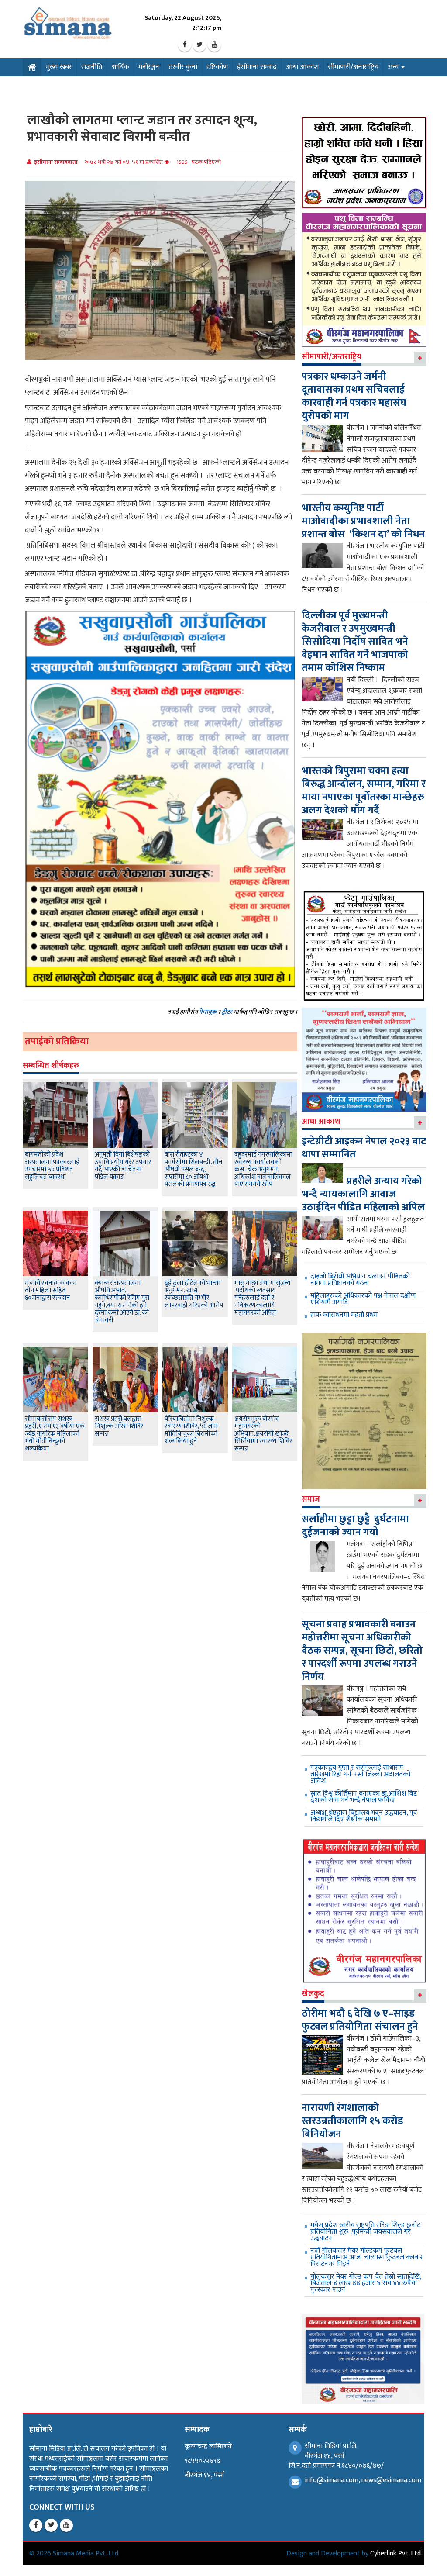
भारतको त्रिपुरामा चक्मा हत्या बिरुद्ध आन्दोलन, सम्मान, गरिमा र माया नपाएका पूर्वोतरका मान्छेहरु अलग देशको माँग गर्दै (364, 791)
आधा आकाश (302, 67)
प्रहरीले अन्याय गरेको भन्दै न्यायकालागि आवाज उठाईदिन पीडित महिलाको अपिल (363, 1194)
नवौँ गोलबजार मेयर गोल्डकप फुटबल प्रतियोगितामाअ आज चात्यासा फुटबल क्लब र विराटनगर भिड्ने (367, 2257)
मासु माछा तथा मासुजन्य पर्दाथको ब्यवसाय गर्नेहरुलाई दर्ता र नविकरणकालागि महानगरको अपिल (262, 1298)
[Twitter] (199, 45)
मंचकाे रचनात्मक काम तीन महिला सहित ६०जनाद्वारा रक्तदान (51, 1290)
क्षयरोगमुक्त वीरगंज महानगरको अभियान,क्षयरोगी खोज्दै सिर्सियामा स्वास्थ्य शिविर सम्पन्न (263, 1434)
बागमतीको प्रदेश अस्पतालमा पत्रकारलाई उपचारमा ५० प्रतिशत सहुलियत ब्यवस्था (52, 1166)
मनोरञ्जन (149, 67)
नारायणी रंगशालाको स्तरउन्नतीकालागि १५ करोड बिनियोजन (352, 2121)
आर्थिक (120, 67)
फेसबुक (208, 1012)
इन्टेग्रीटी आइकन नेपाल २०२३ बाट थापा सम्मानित (364, 1148)
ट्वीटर (227, 1012)
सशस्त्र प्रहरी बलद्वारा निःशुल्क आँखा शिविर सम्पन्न (119, 1426)
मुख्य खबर (59, 67)
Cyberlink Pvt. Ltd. (396, 2554)
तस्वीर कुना (183, 67)
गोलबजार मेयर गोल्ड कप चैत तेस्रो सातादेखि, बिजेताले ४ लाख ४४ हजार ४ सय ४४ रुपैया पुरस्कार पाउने (366, 2283)
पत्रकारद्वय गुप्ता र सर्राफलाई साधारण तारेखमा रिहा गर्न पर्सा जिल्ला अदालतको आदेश (360, 1774)
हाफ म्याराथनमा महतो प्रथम (344, 1315)
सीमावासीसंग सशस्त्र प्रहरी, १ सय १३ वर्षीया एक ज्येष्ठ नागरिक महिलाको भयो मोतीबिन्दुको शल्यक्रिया (55, 1434)
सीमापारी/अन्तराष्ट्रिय (353, 67)
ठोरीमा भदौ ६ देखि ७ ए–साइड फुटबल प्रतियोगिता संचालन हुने (360, 2020)
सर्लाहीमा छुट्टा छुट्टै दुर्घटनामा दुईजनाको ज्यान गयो (355, 1526)
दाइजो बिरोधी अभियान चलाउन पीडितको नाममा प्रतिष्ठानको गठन (360, 1280)
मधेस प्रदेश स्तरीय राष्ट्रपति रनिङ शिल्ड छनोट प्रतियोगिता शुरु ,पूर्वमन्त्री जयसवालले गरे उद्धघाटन (365, 2232)
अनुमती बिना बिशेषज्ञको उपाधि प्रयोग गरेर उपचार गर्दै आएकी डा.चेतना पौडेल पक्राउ (123, 1166)
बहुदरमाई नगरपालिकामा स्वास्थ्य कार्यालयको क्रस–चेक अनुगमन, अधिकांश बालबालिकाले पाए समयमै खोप (263, 1169)
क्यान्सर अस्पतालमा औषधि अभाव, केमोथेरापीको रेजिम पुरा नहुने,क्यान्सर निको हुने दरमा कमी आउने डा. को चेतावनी (122, 1302)
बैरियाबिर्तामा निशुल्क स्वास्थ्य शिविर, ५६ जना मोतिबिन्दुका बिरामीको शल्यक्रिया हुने (191, 1430)
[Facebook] (185, 45)
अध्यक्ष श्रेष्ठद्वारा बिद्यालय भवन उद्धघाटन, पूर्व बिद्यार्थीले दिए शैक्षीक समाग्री (364, 1816)
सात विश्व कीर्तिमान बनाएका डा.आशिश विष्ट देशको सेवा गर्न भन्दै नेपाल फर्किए (364, 1797)
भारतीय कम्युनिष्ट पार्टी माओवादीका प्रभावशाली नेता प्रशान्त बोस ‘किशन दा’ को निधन (363, 521)
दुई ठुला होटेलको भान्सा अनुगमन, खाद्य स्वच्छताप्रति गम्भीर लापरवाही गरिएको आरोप (194, 1294)
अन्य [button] (394, 67)
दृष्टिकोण (217, 67)
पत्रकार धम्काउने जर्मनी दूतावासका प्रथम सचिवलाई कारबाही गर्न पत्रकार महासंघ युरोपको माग (354, 396)
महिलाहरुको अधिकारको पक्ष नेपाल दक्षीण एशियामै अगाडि (363, 1299)
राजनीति (92, 67)
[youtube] (214, 45)
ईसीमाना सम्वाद (257, 67)
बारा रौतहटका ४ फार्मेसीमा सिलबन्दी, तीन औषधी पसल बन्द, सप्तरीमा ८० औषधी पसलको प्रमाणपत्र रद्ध (193, 1169)
